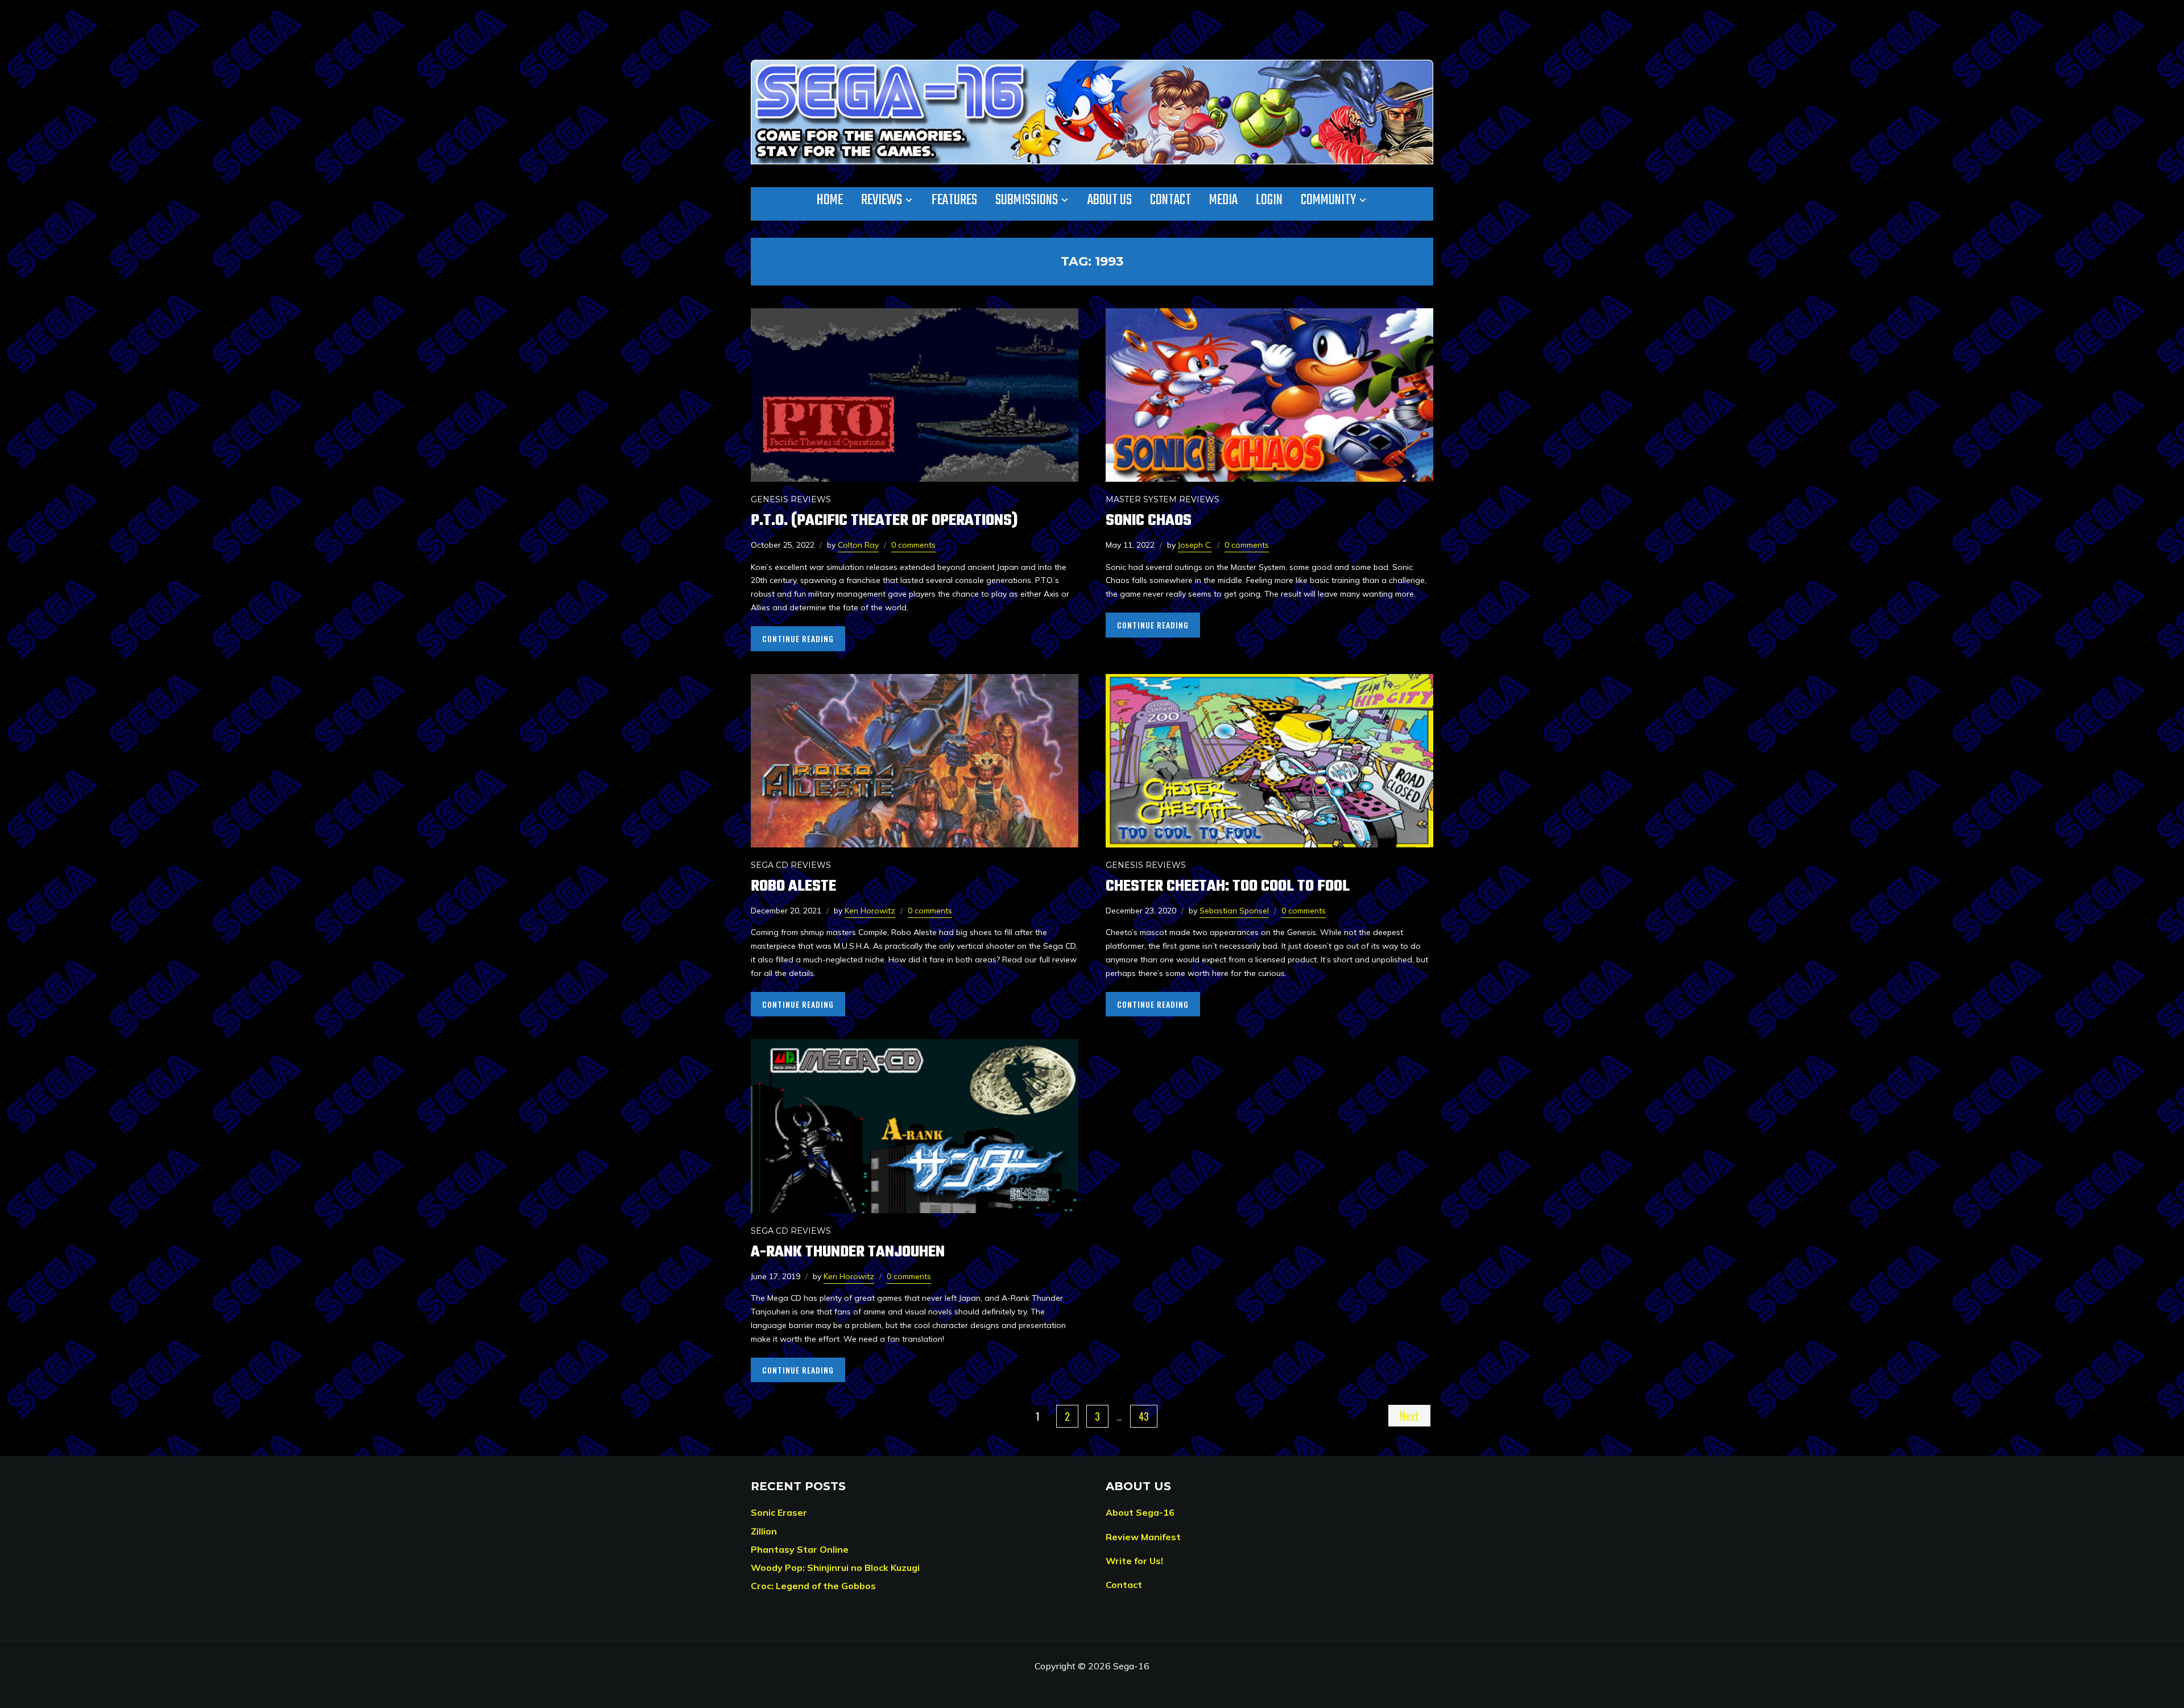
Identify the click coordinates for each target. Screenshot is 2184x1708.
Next (1409, 1416)
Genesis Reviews (791, 499)
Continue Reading (798, 638)
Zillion (764, 1531)
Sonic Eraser (779, 1512)
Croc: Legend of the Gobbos (813, 1586)
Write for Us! (1134, 1561)
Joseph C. (1195, 545)
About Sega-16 (1140, 1512)
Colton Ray (858, 545)
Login (1269, 200)
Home (830, 200)
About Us (1110, 200)
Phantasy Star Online (800, 1549)
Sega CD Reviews (791, 865)
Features (954, 200)
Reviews (882, 200)
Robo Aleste (793, 886)
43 (1144, 1416)
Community (1328, 200)
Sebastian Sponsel (1234, 911)
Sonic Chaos (1149, 521)
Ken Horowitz (870, 911)
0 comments (913, 545)
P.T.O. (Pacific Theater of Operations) (884, 521)
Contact (1170, 200)
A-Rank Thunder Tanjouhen (848, 1252)
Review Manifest (1143, 1537)
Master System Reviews (1163, 499)
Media (1223, 200)
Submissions (1027, 200)
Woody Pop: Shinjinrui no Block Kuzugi (835, 1568)
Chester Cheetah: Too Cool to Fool (1228, 886)
